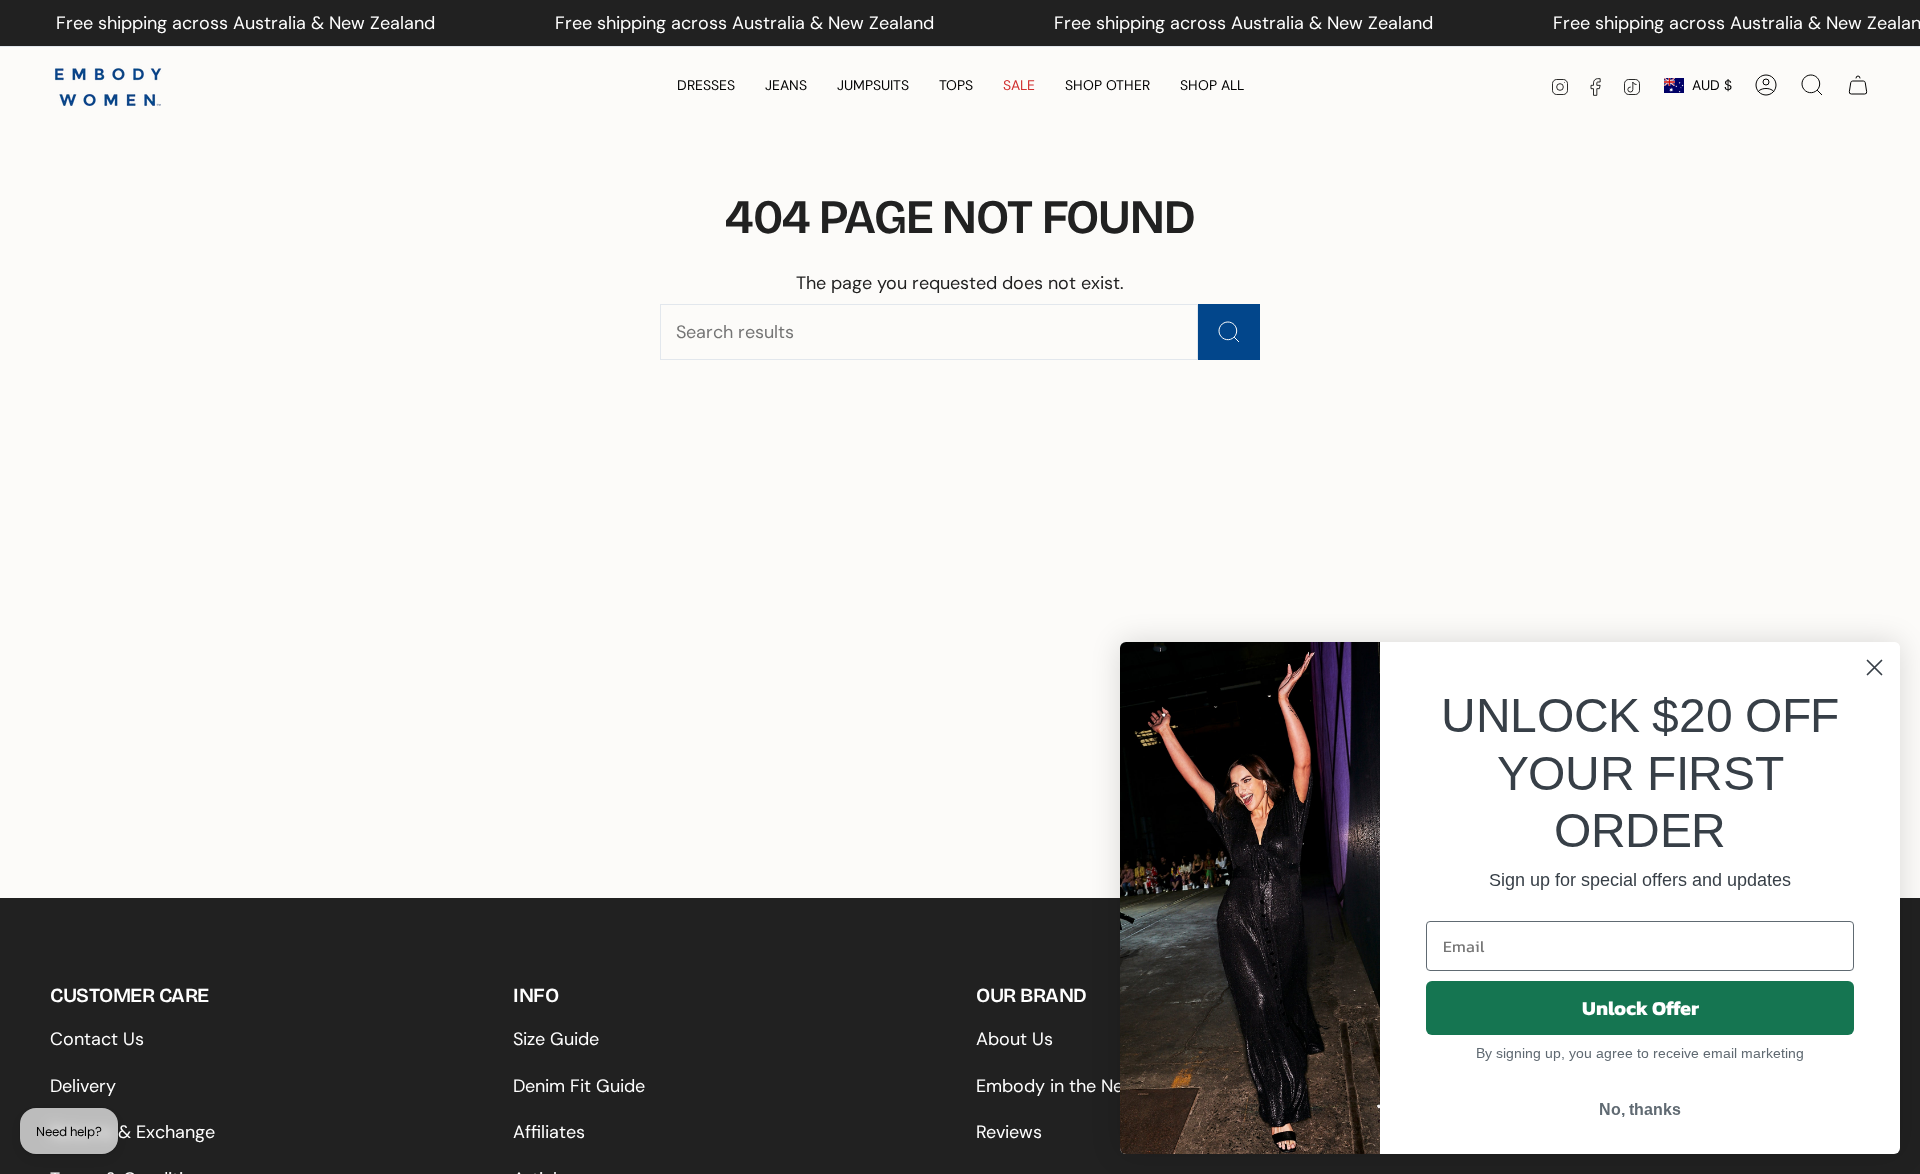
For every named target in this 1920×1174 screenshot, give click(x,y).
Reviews (1009, 1132)
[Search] (1229, 332)
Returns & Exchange (132, 1132)
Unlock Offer (1640, 1008)
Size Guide (556, 1039)
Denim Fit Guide (579, 1086)
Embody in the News (1061, 1086)
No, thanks (1640, 1109)
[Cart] (1858, 85)
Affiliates (549, 1132)
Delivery (83, 1086)
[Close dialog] (1874, 667)
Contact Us (97, 1039)
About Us (1014, 1039)
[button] (706, 85)
